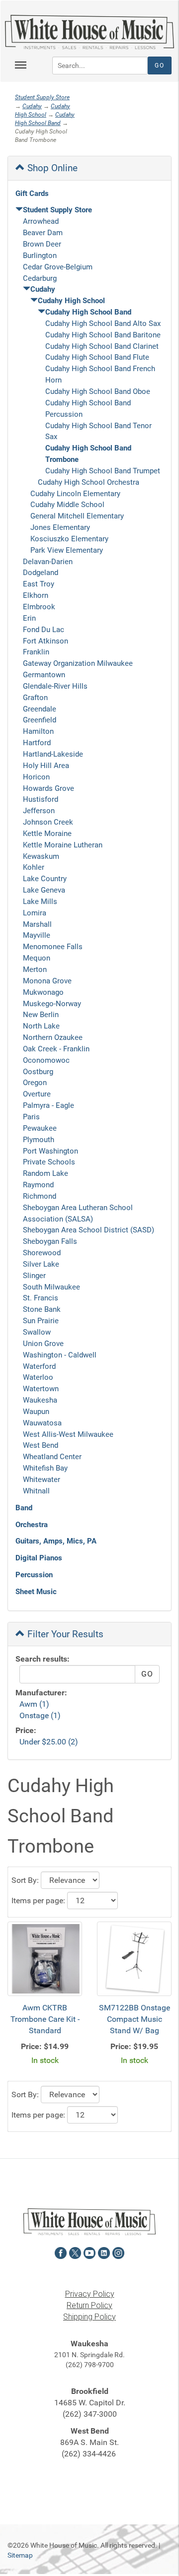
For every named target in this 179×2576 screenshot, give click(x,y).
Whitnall (36, 1491)
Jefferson (39, 811)
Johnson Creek (48, 822)
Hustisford (41, 799)
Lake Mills (40, 902)
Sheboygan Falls (50, 1241)
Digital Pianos (39, 1558)
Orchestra (32, 1525)
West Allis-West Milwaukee (68, 1434)
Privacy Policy (90, 2294)
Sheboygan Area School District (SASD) (89, 1230)
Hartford (37, 743)
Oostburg (38, 1072)
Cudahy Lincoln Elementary (75, 494)
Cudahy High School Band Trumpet (103, 471)
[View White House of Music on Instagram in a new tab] (118, 2252)
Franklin (36, 652)
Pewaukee (40, 1128)
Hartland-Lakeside (53, 754)
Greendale (40, 709)
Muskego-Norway (52, 1004)
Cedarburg (40, 278)
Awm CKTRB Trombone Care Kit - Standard (45, 2019)
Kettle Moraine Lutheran (63, 845)
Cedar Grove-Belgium (58, 267)
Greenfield (40, 720)
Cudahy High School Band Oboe (98, 391)
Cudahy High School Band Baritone (103, 335)
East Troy (39, 584)
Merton (35, 969)
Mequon (37, 958)
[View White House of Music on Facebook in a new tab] (61, 2252)
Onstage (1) (40, 1715)
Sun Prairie (41, 1321)
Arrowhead (41, 221)
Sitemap (20, 2555)
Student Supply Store (42, 97)
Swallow (37, 1332)
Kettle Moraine (47, 834)
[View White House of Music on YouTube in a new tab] (89, 2252)
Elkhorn (36, 595)
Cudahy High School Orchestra (89, 482)
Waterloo (38, 1377)
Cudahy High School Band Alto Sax (103, 323)
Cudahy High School (71, 301)
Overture (37, 1094)
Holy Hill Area (46, 766)
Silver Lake (41, 1264)
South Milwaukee (51, 1287)
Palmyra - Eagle (48, 1105)
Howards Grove (48, 788)
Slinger (34, 1276)
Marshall (37, 924)
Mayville (37, 935)
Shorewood (42, 1253)
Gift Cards (32, 193)
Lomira (35, 913)
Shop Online (51, 168)
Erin (29, 618)
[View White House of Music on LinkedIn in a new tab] (104, 2252)
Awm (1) (34, 1704)
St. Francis (41, 1298)
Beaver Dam (43, 233)
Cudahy (32, 106)
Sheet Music (36, 1592)
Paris (31, 1117)
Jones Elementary (60, 527)
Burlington (40, 256)
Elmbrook (39, 607)
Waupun (36, 1412)
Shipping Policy (89, 2317)
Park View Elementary (67, 550)
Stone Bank (42, 1309)
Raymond (38, 1185)
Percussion (34, 1575)
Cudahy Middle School (67, 505)
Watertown (41, 1389)
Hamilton (38, 731)
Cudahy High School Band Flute (97, 357)
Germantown (44, 675)
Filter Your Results (64, 1634)
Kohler (34, 867)
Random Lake (45, 1173)
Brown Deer (42, 244)
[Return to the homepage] (89, 32)
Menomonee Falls (53, 947)
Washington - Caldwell (60, 1355)
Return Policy (89, 2305)
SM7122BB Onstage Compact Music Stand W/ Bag (134, 2019)
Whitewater (42, 1480)
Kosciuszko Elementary (69, 539)
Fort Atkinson (45, 641)
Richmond (40, 1196)
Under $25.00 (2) (49, 1742)
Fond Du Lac (44, 630)
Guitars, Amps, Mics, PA (56, 1541)
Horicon (36, 777)
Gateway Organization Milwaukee (78, 663)
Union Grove (43, 1344)
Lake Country (45, 879)
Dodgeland (41, 573)
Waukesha (40, 1400)
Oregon (35, 1083)
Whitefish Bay (45, 1468)
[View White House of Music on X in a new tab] (75, 2252)
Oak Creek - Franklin (56, 1049)
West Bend (41, 1445)
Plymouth (39, 1140)
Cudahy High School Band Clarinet (102, 346)
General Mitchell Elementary (77, 516)
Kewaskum (41, 856)
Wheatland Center (52, 1457)
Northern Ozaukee (53, 1037)
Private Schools (49, 1162)
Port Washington (50, 1151)
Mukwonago (43, 992)
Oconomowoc (46, 1060)
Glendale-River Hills (55, 686)
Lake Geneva (44, 890)
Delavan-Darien (48, 562)
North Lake (41, 1026)
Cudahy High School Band (88, 312)
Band (24, 1508)
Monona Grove (47, 981)
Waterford (39, 1366)
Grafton (35, 698)
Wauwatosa (42, 1423)
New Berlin (41, 1015)
